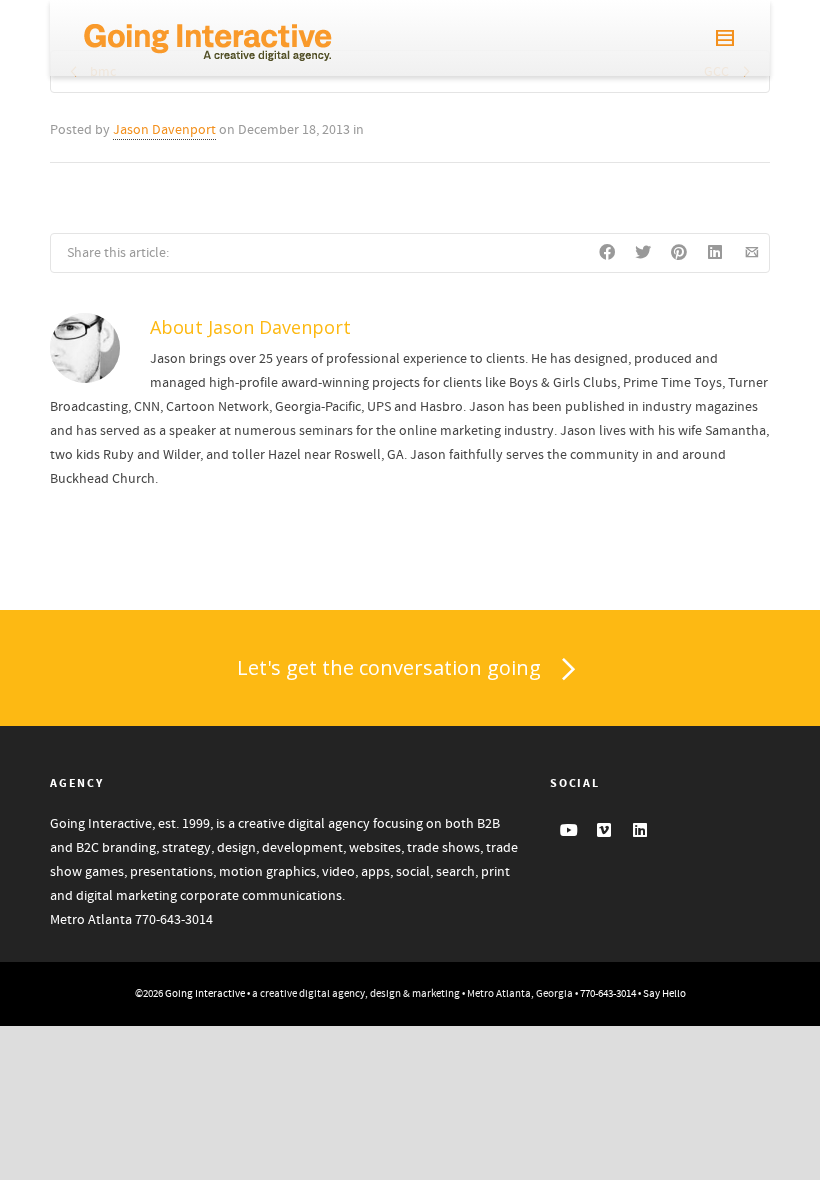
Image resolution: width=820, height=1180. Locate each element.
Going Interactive (205, 994)
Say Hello (664, 994)
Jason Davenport (164, 130)
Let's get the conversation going (389, 667)
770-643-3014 (174, 920)
